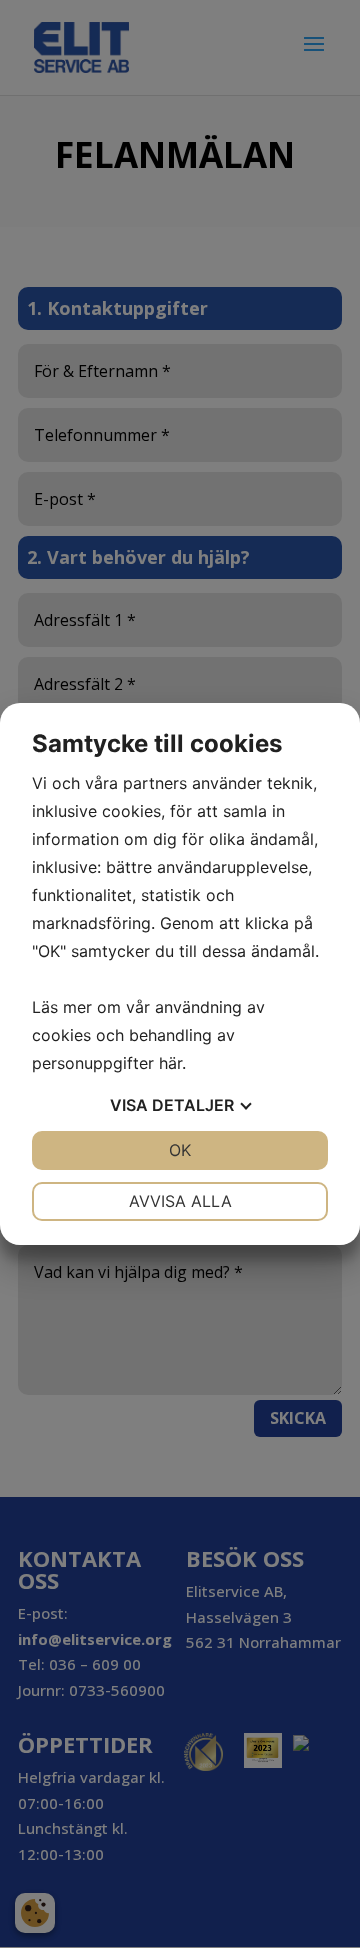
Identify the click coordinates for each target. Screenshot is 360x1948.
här (170, 1063)
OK (180, 1150)
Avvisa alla (180, 1201)
